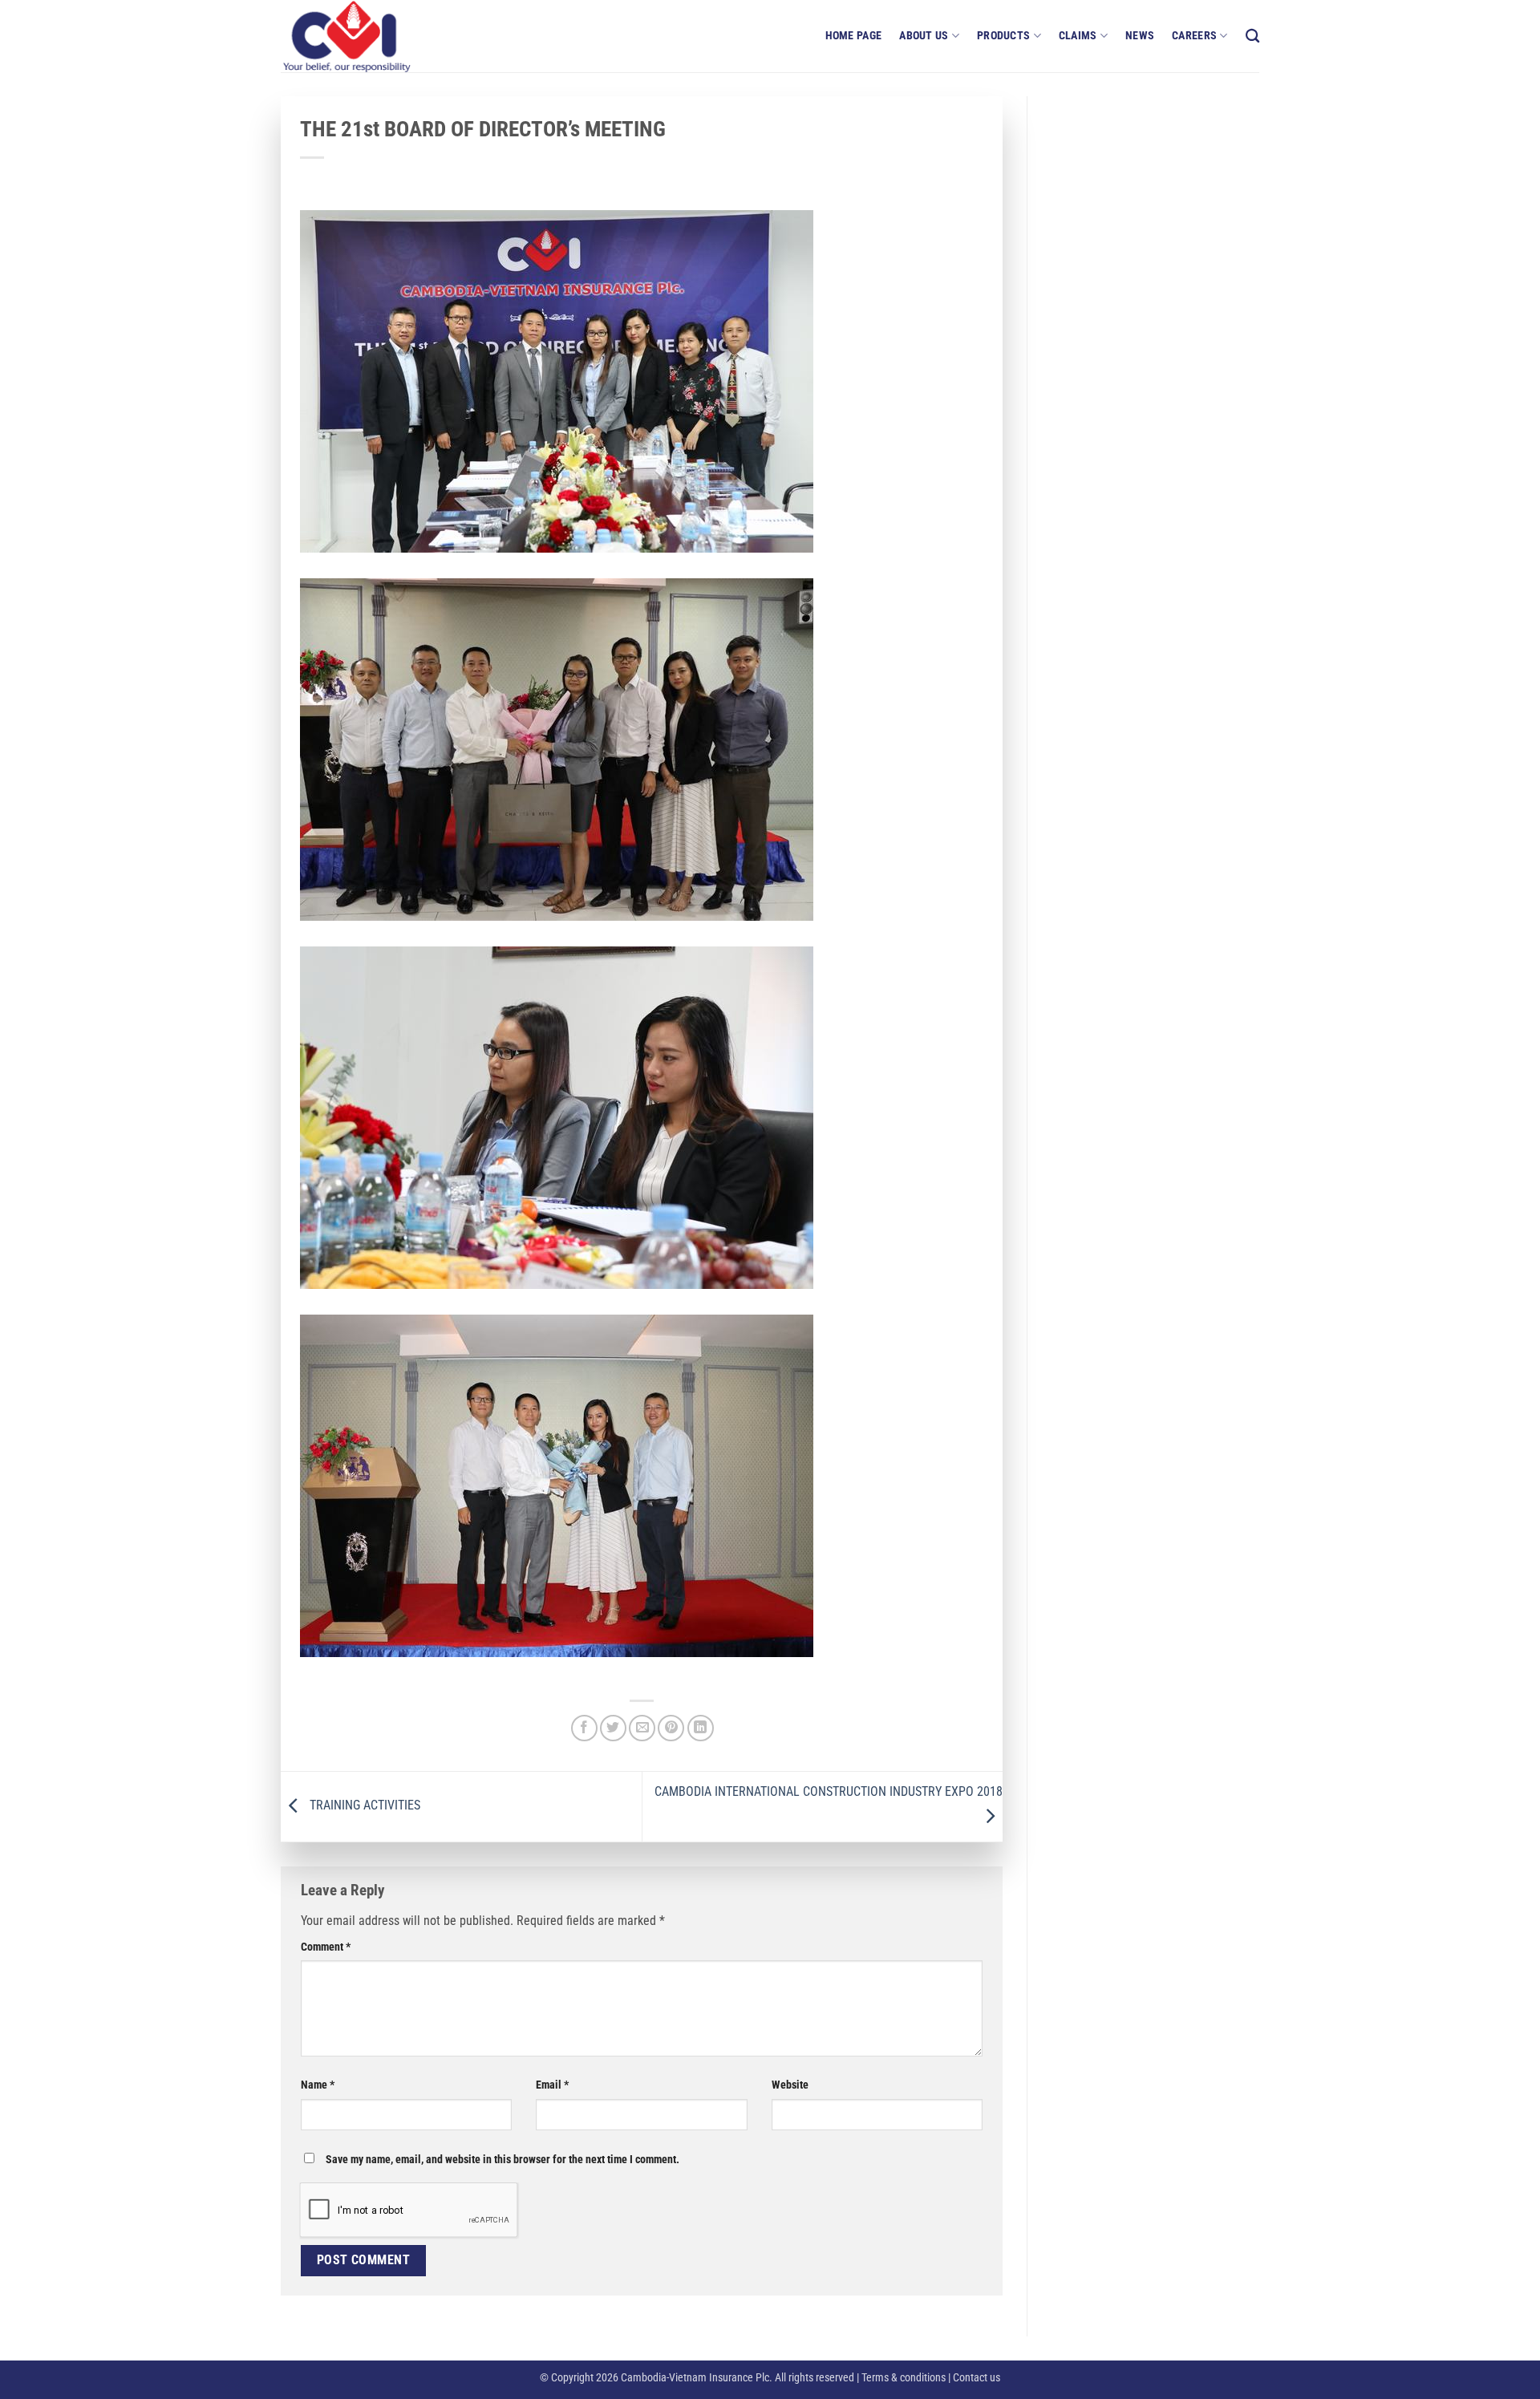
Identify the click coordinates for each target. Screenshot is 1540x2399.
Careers (1194, 36)
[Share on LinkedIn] (701, 1728)
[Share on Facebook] (584, 1728)
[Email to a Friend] (642, 1728)
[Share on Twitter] (613, 1728)
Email (552, 2085)
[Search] (1252, 36)
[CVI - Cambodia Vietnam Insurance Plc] (361, 36)
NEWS (1140, 36)
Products (1003, 36)
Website (790, 2085)
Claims (1078, 36)
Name (318, 2085)
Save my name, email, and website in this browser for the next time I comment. (503, 2160)
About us (924, 36)
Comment (326, 1947)
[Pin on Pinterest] (671, 1728)
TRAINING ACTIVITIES (363, 1806)
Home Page (854, 36)
